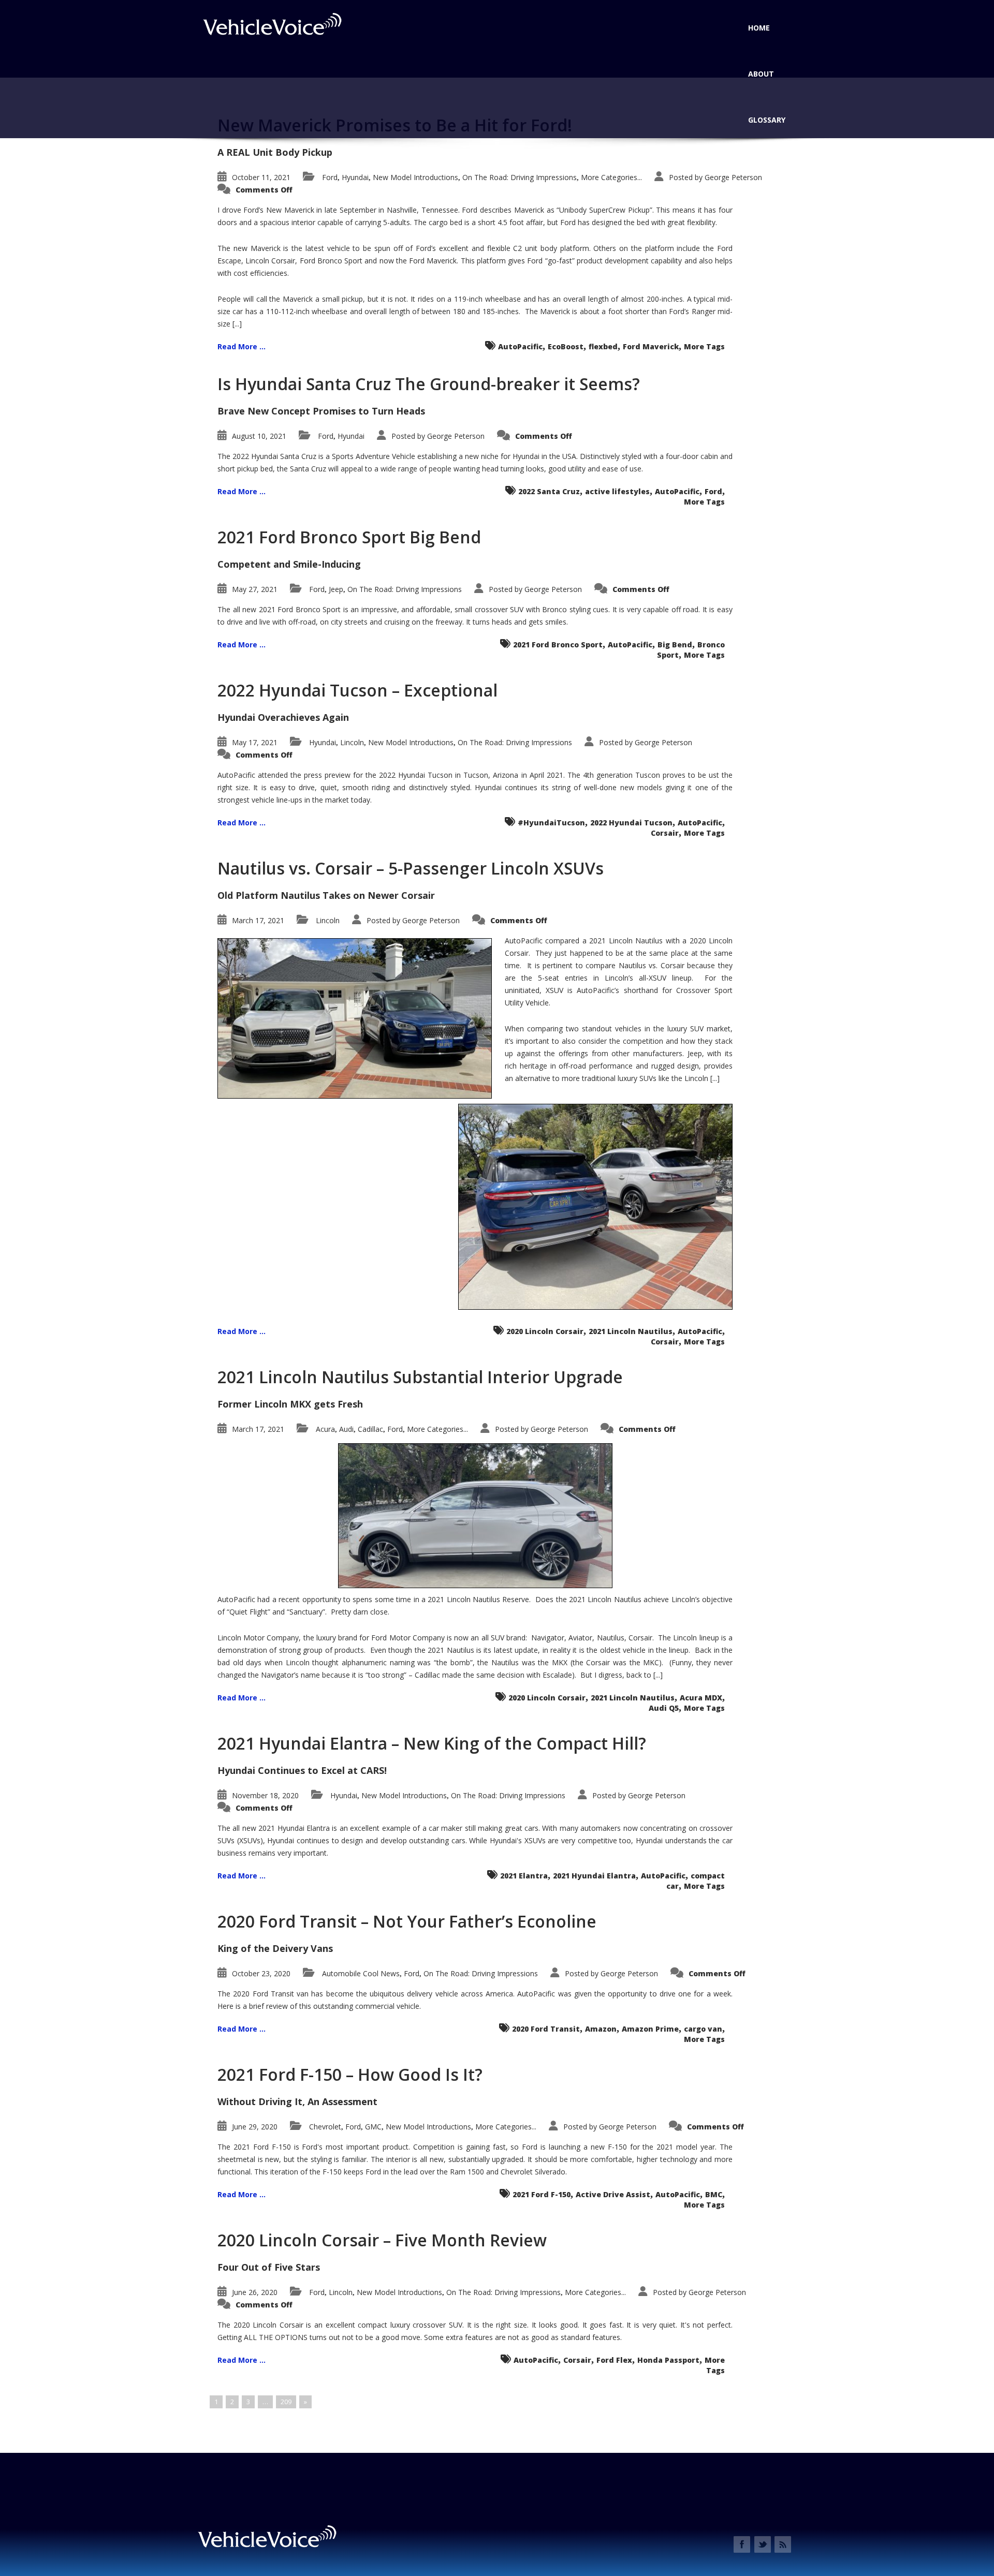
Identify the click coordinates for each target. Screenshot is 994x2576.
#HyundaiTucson (551, 823)
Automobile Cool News (361, 1973)
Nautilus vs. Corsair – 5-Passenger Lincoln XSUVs (411, 868)
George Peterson (733, 177)
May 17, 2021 (255, 742)
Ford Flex (614, 2360)
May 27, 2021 (255, 589)
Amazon (601, 2029)
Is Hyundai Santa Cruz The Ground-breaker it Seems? (429, 384)
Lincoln (352, 742)
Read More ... (242, 346)
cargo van (703, 2029)
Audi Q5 (664, 1708)
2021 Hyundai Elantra (594, 1876)
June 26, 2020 (255, 2292)
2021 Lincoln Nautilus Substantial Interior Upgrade (420, 1377)
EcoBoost (566, 346)
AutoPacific (520, 346)
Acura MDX (701, 1698)
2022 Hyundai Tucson (631, 823)
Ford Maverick (651, 346)
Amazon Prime (650, 2029)
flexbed (603, 346)
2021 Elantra (524, 1876)
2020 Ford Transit (546, 2029)
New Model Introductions (415, 177)
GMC (373, 2127)
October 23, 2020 (261, 1973)
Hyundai (355, 177)
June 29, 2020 (255, 2127)
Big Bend (675, 645)
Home (759, 28)
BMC (714, 2194)
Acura (325, 1429)
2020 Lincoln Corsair (545, 1331)
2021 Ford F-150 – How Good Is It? (350, 2074)
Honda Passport (668, 2360)
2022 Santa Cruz (549, 491)
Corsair (665, 833)
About (761, 74)
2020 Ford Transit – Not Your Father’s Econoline (407, 1921)
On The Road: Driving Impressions (520, 177)
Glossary (767, 120)
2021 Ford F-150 (542, 2194)
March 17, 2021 (258, 920)
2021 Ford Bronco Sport (558, 645)
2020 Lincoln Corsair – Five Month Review (382, 2240)
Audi (346, 1429)
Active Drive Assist (613, 2194)
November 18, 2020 (265, 1795)
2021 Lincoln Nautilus (631, 1331)
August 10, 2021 (259, 436)
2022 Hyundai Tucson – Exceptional (357, 690)
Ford (330, 177)
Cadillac (370, 1429)
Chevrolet (325, 2127)
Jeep (336, 589)
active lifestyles (617, 491)
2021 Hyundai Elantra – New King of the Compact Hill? (432, 1743)
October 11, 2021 (261, 177)
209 (286, 2402)
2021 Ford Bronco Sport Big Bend (349, 537)
